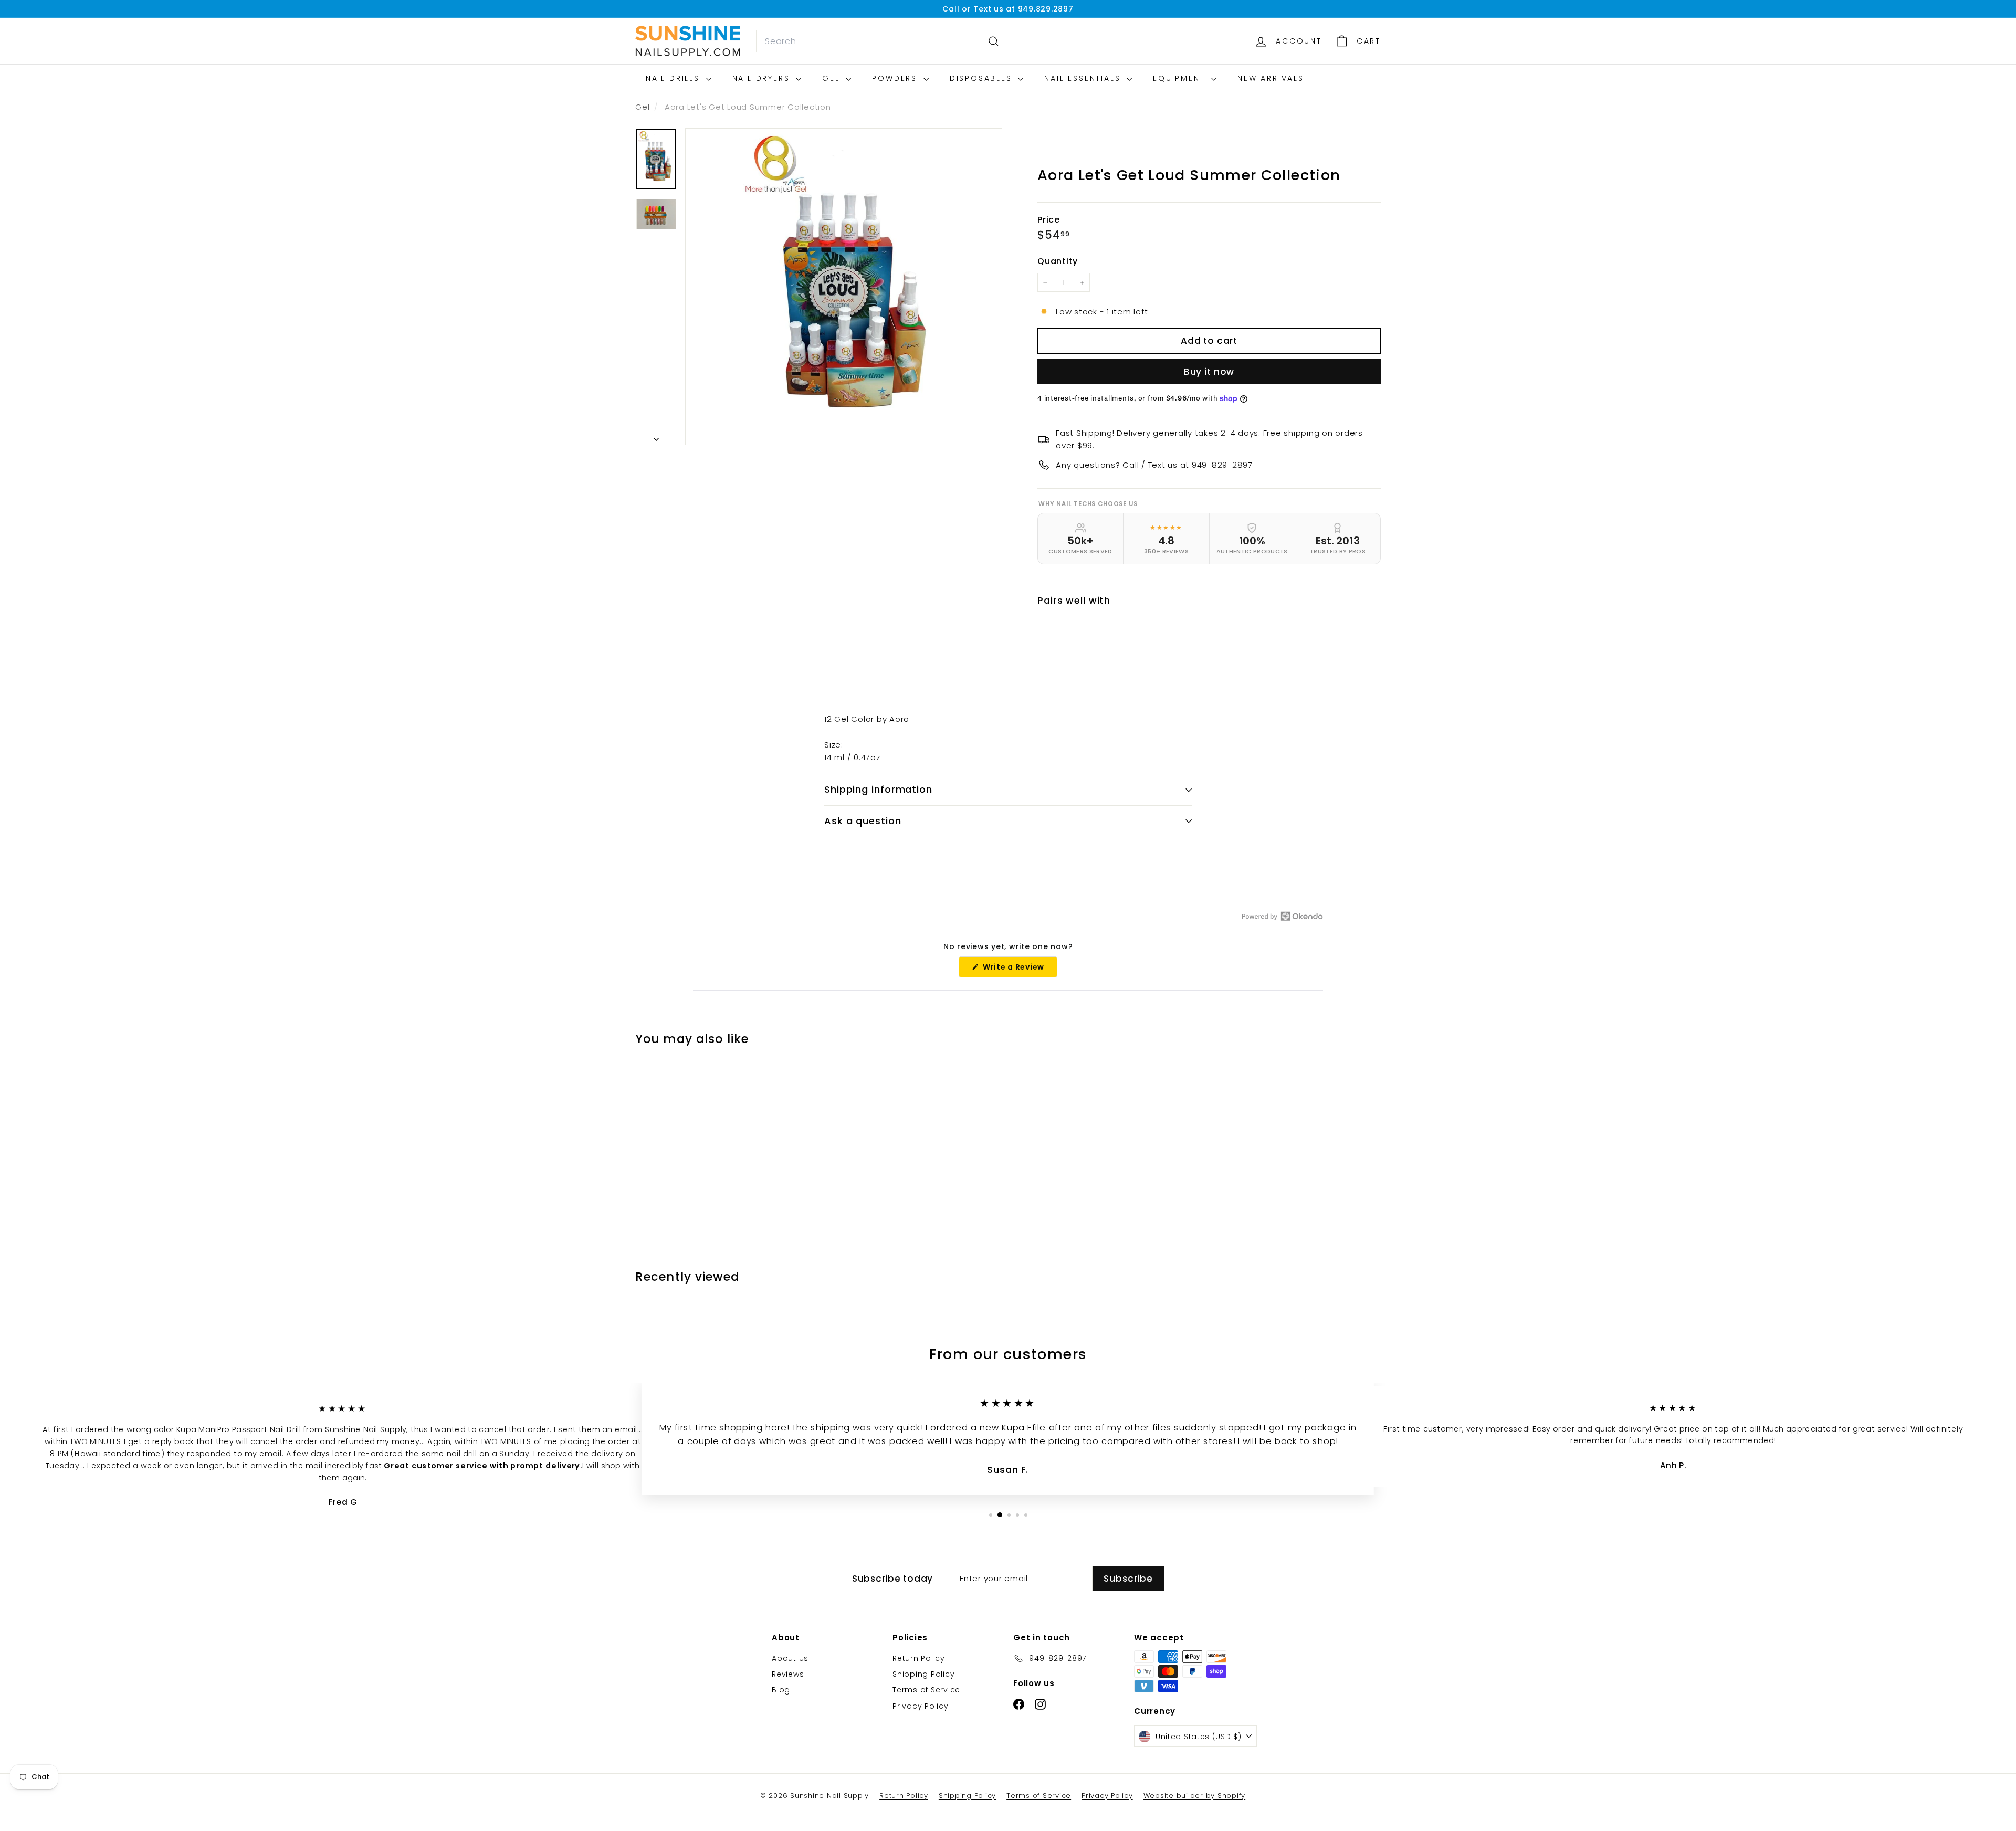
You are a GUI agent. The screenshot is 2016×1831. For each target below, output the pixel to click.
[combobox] (881, 41)
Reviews (788, 1674)
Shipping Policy (923, 1674)
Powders (896, 78)
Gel (833, 78)
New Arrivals (1271, 78)
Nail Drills (675, 78)
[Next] (656, 436)
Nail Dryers (763, 78)
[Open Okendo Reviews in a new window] (1282, 916)
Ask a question (863, 821)
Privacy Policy (921, 1706)
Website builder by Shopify (1195, 1796)
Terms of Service (926, 1690)
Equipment (1181, 78)
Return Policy (919, 1658)
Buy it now (1209, 372)
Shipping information (878, 789)
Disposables (983, 78)
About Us (790, 1658)
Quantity (1058, 262)
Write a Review (1019, 969)
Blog (781, 1690)
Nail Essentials (1084, 78)
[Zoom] (844, 287)
